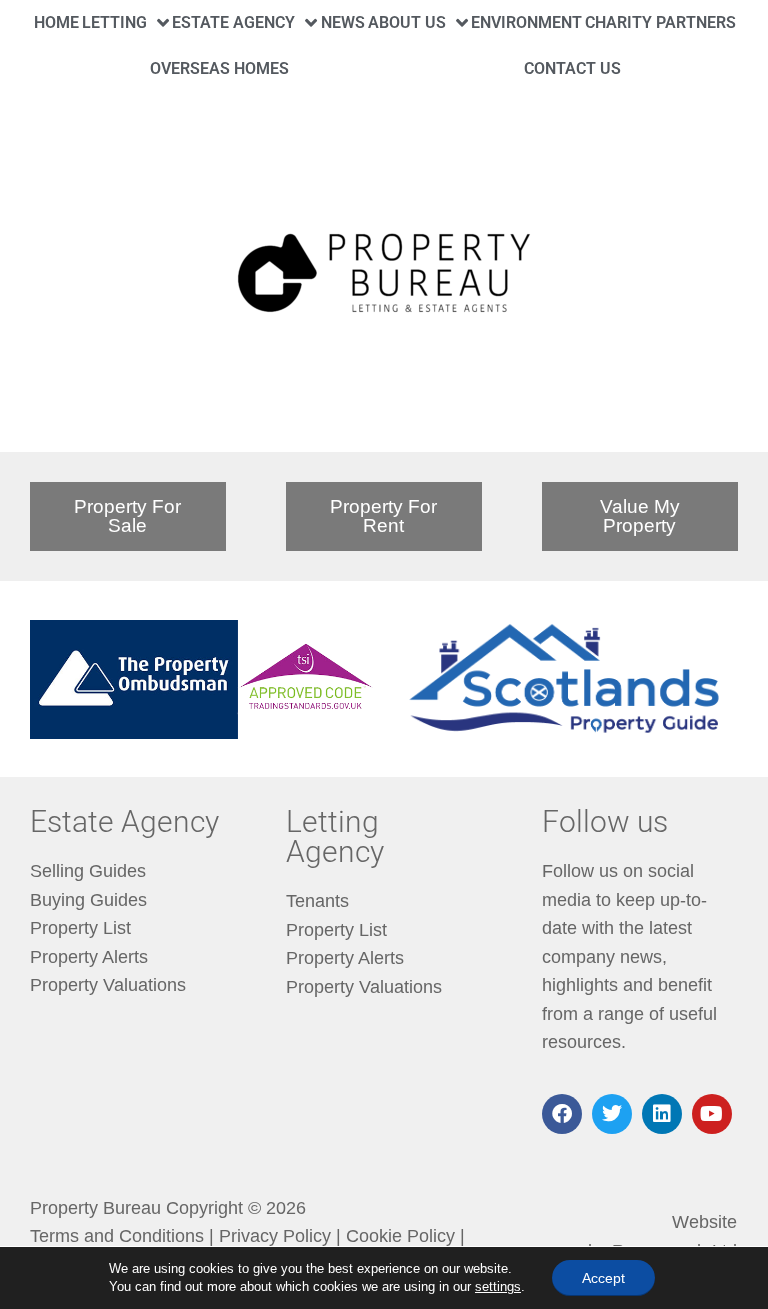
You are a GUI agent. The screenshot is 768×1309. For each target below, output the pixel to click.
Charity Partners (660, 22)
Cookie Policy (400, 1236)
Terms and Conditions (117, 1236)
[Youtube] (712, 1114)
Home (56, 22)
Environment (526, 22)
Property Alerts (89, 957)
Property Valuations (108, 985)
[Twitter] (612, 1114)
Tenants (317, 901)
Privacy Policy (275, 1236)
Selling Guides (88, 871)
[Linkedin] (662, 1114)
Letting (114, 22)
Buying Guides (88, 900)
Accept (603, 1278)
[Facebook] (562, 1114)
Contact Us (572, 68)
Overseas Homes (219, 68)
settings (498, 1286)
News (343, 22)
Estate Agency (233, 22)
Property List (80, 928)
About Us (407, 22)
